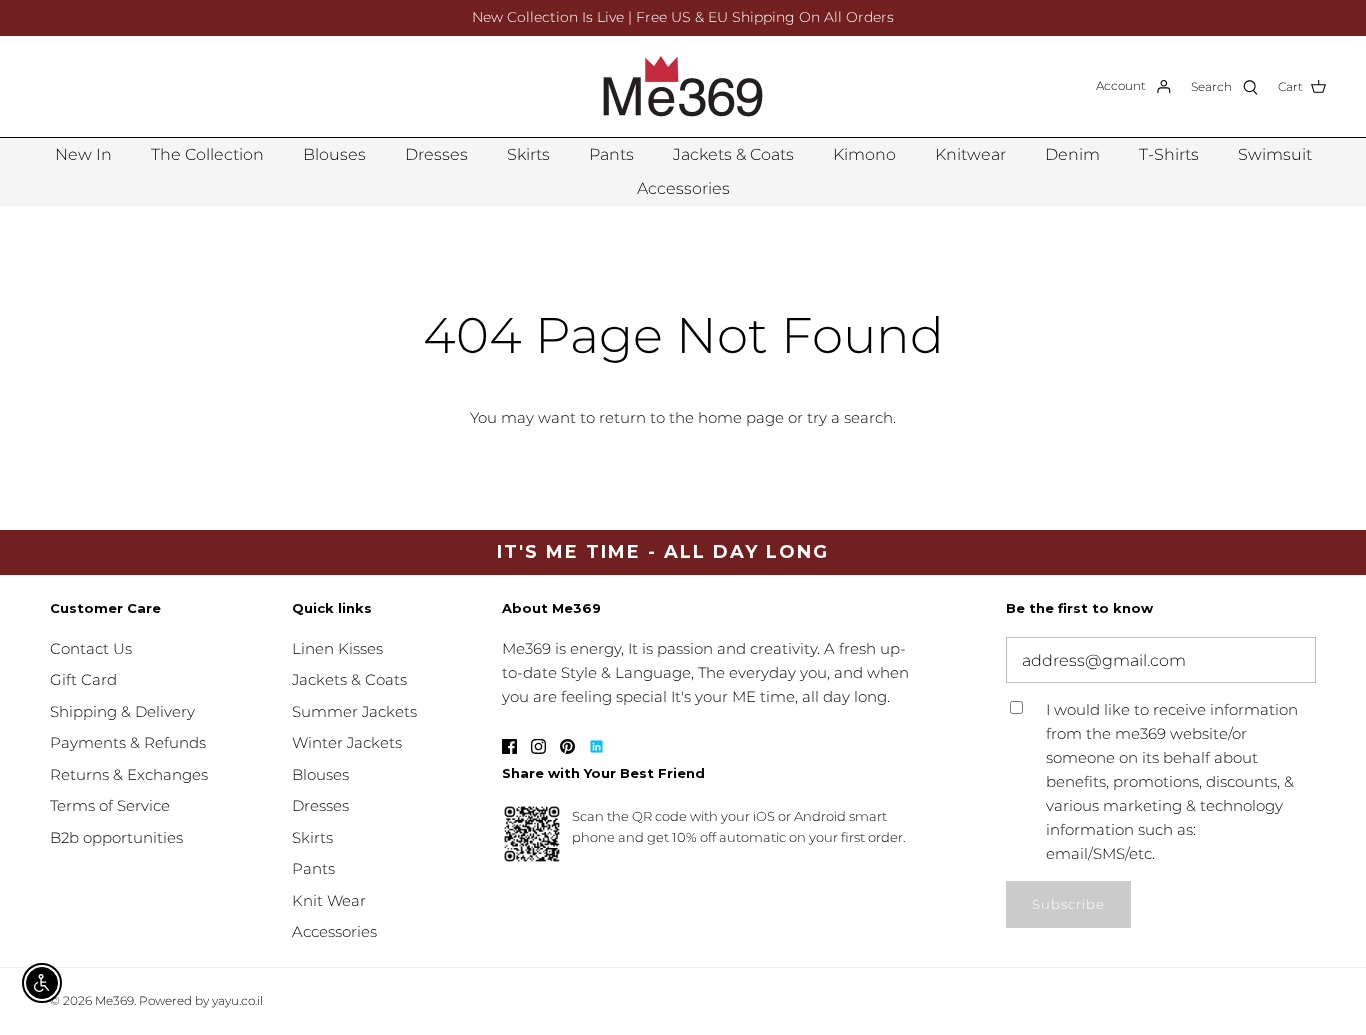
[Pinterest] (567, 746)
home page (741, 417)
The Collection (207, 154)
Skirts (528, 154)
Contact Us (91, 648)
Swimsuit (1275, 154)
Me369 (114, 1000)
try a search (850, 417)
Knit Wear (329, 900)
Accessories (683, 188)
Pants (611, 154)
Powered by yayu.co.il (201, 1000)
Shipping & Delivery (122, 711)
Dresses (436, 154)
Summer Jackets (354, 711)
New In (83, 154)
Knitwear (970, 154)
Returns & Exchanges (129, 774)
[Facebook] (509, 746)
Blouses (334, 154)
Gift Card (83, 679)
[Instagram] (538, 746)
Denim (1072, 154)
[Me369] (683, 86)
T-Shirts (1169, 154)
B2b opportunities (116, 837)
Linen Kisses (337, 648)
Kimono (864, 154)
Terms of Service (110, 805)
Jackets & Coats (733, 154)
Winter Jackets (347, 742)
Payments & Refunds (128, 742)
